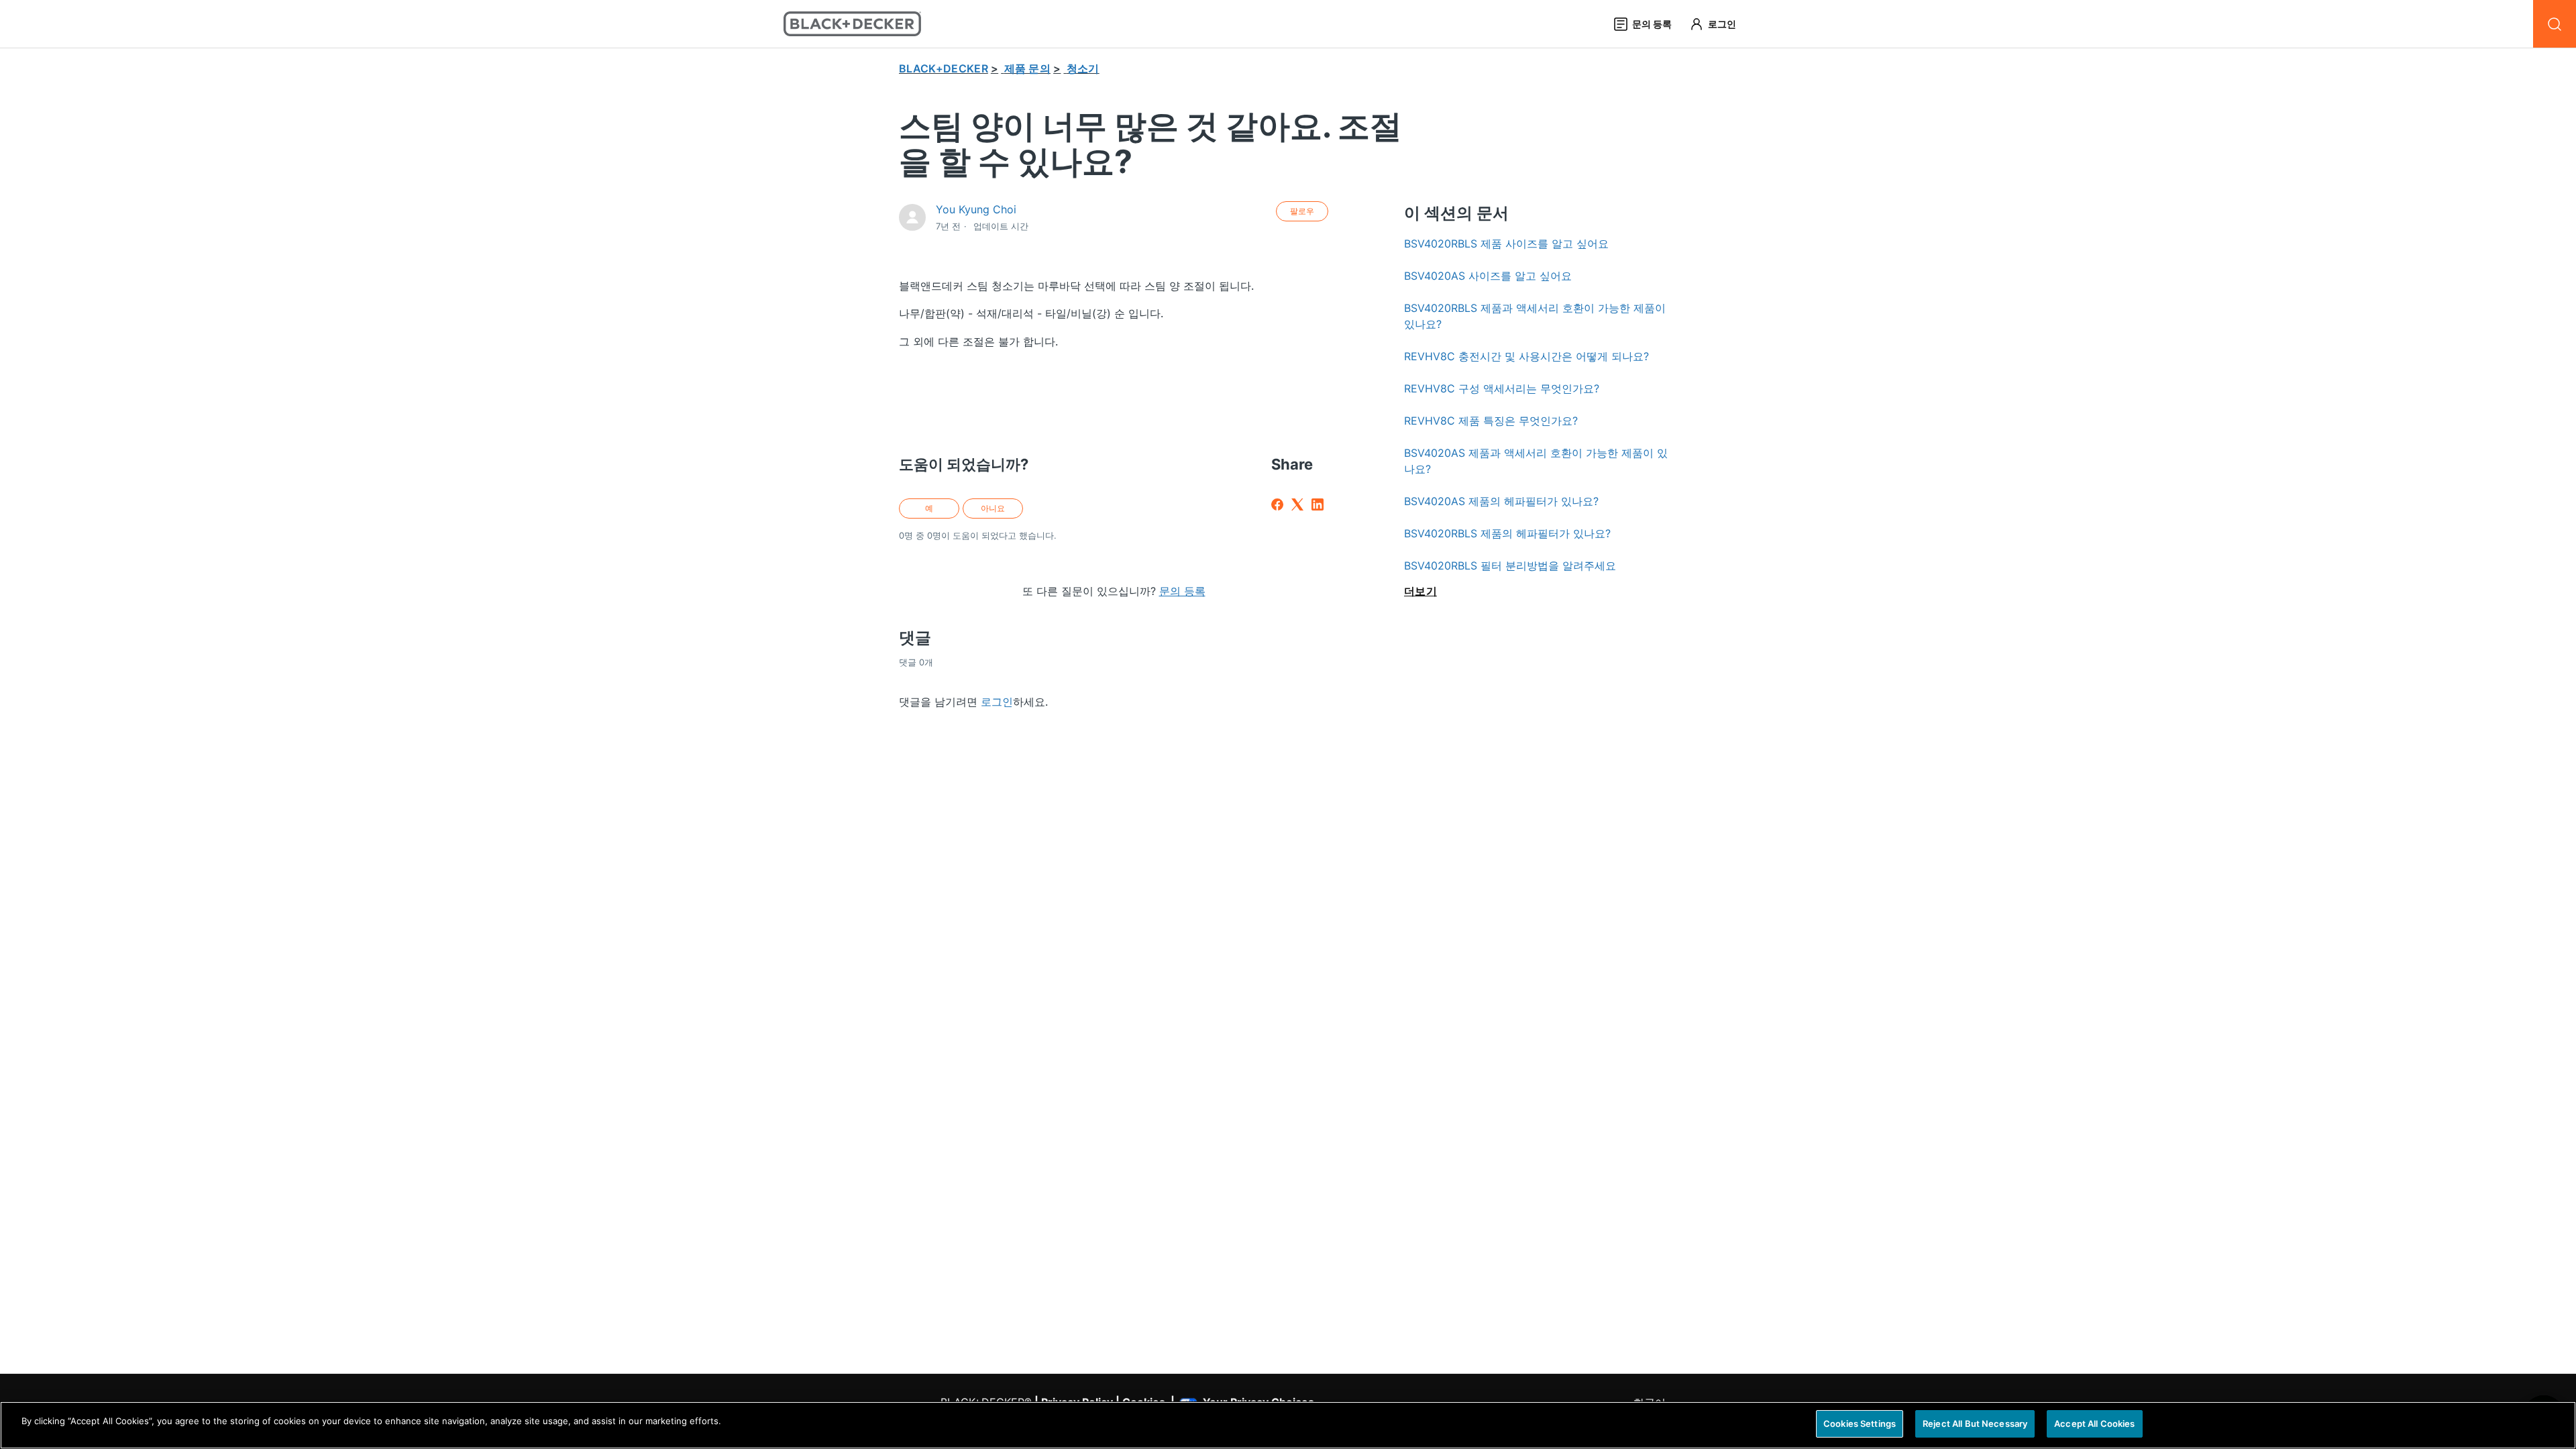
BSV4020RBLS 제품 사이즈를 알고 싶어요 (1506, 244)
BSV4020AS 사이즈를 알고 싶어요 (1488, 276)
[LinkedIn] (1318, 504)
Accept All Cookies (2094, 1424)
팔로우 (1302, 211)
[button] (1719, 24)
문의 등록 (1182, 591)
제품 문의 (1028, 68)
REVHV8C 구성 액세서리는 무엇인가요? (1502, 388)
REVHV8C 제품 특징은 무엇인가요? (1491, 421)
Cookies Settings (1860, 1424)
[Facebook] (1277, 504)
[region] (1288, 1425)
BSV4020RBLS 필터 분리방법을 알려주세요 (1510, 566)
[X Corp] (1297, 504)
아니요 (993, 508)
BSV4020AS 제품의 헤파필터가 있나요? (1501, 501)
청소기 (1083, 68)
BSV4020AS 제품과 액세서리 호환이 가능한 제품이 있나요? (1536, 461)
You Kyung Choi (976, 209)
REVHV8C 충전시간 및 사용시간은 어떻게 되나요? (1526, 356)
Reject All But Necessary (1975, 1424)
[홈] (852, 24)
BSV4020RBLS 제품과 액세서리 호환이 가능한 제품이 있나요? (1535, 316)
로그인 (997, 702)
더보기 (1420, 591)
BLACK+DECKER (944, 68)
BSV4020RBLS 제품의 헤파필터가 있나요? (1507, 533)
